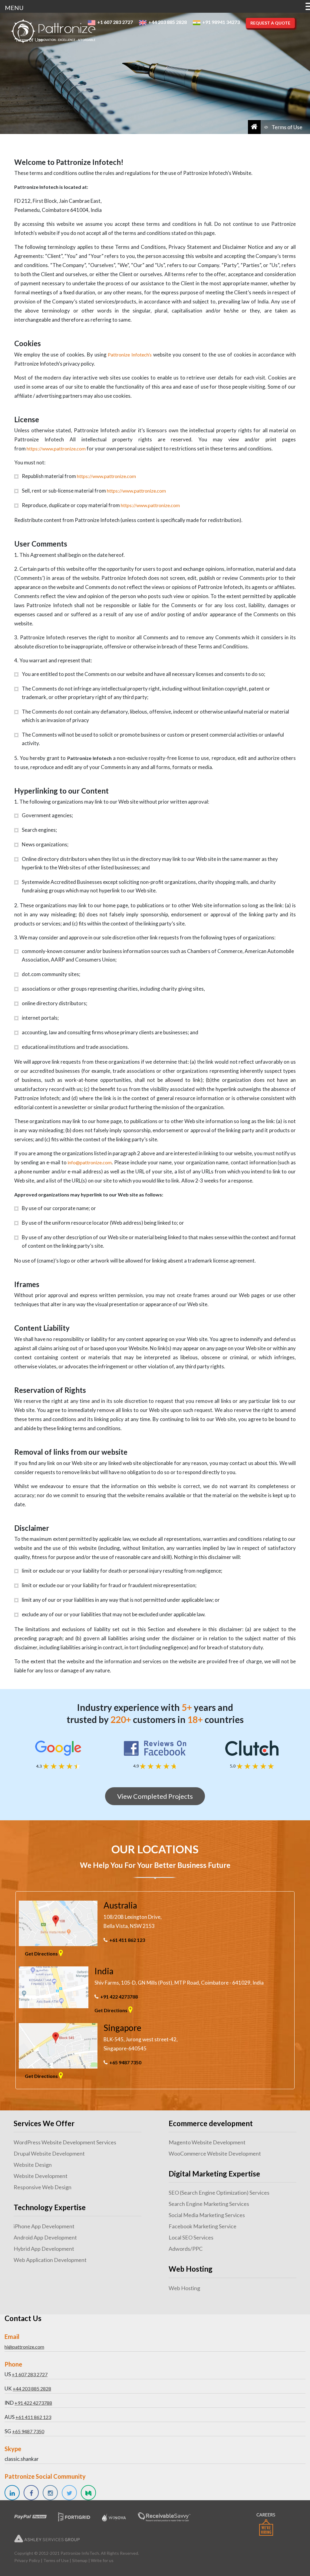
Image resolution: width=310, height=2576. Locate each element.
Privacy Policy (27, 2560)
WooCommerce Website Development (215, 2153)
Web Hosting (184, 2288)
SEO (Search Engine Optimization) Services (219, 2193)
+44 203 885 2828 (32, 2389)
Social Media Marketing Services (207, 2215)
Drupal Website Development (49, 2153)
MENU (14, 8)
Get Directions (42, 1954)
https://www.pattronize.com (56, 448)
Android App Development (45, 2237)
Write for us (102, 2560)
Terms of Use (56, 2560)
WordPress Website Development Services (65, 2142)
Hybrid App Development (44, 2249)
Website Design (33, 2165)
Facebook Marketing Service (203, 2226)
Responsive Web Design (43, 2187)
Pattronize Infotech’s (130, 355)
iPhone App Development (44, 2226)
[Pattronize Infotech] (53, 31)
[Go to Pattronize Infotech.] (254, 127)
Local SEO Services (191, 2237)
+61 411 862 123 (127, 1940)
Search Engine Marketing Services (209, 2204)
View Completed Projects (155, 1796)
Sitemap (80, 2560)
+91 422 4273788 (119, 1997)
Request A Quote (270, 23)
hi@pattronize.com (24, 2347)
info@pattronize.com (90, 1162)
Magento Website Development (207, 2142)
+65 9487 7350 (125, 2062)
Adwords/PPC (186, 2249)
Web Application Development (50, 2260)
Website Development (41, 2176)
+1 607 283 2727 (30, 2374)
